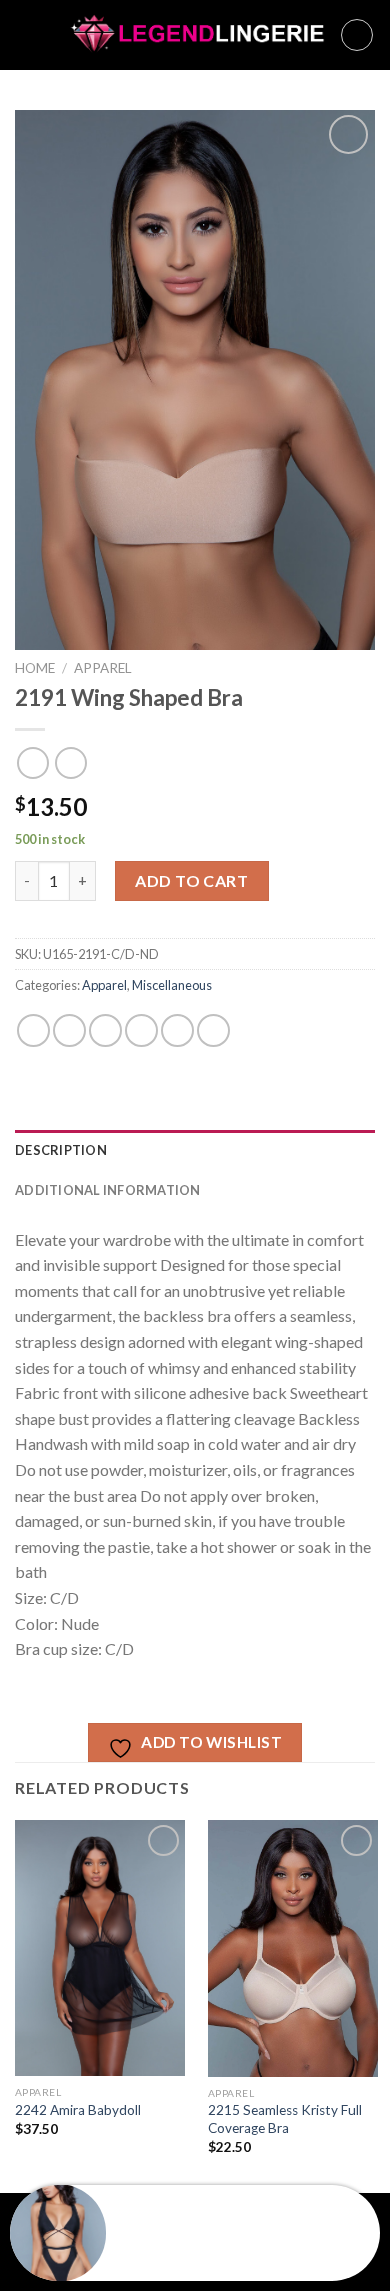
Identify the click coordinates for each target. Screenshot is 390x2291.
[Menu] (27, 34)
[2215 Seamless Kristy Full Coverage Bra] (293, 1948)
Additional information (108, 1190)
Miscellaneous (172, 985)
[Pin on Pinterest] (177, 1030)
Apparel (103, 668)
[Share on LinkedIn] (213, 1030)
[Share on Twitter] (105, 1030)
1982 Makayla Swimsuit (193, 2245)
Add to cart (191, 880)
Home (35, 668)
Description (61, 1150)
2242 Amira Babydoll (78, 2110)
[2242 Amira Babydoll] (100, 1948)
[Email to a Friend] (141, 1030)
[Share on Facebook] (69, 1030)
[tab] (195, 1150)
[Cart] (357, 35)
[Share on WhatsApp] (33, 1030)
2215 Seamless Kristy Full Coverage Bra (285, 2119)
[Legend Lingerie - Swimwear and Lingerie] (189, 35)
